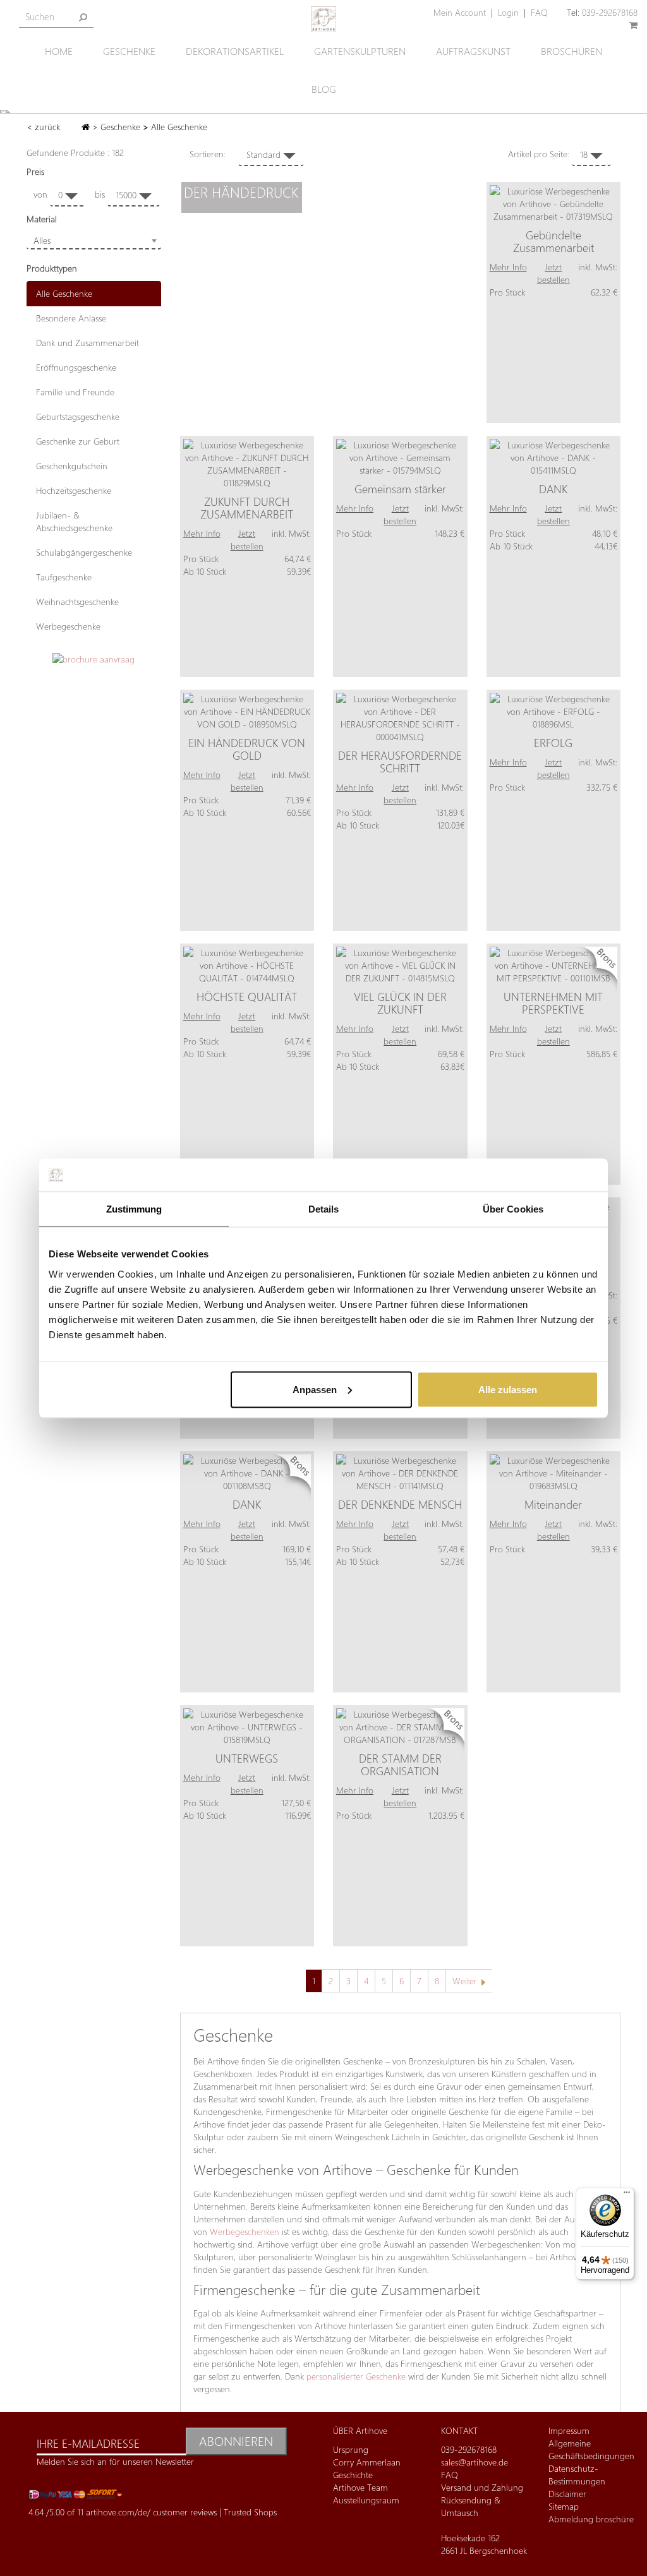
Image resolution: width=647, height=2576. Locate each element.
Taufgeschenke (64, 577)
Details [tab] (324, 1209)
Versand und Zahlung (482, 2487)
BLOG (324, 89)
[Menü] (627, 2195)
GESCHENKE (129, 51)
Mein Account (460, 12)
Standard (265, 154)
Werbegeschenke (68, 626)
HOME (59, 51)
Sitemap (564, 2506)
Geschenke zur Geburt (78, 441)
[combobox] (94, 241)
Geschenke (120, 127)
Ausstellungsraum (366, 2500)
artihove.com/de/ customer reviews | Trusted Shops (181, 2512)
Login (508, 12)
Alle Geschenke (64, 293)
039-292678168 (610, 12)
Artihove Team (360, 2487)
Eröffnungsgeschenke (76, 367)
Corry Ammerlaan (367, 2462)
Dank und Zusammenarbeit (88, 343)
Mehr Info (508, 267)
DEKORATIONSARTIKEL (235, 51)
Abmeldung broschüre (591, 2519)
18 (585, 154)
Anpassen (315, 1389)
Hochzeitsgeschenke (74, 490)
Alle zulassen (508, 1389)
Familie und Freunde (75, 392)
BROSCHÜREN (571, 51)
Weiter (465, 1981)
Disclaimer (567, 2494)
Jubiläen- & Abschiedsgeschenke (74, 521)
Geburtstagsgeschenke (78, 416)
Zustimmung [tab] (134, 1209)
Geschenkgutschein (72, 466)
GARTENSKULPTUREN (360, 51)
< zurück (45, 127)
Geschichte (353, 2475)
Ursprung (351, 2449)
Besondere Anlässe (71, 318)
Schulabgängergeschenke (84, 552)
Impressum (569, 2430)
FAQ (539, 12)
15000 (127, 195)
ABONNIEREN (236, 2441)
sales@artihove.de (475, 2462)
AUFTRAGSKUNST (473, 51)
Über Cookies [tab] (513, 1209)
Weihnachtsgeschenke (77, 602)
